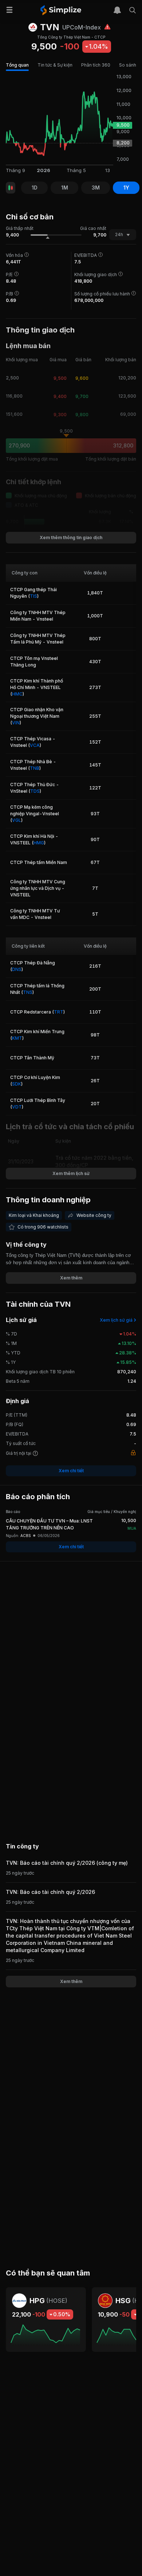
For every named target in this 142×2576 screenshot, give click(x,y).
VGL (17, 820)
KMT (17, 1038)
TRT (59, 1012)
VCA (35, 745)
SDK (17, 1084)
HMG (39, 843)
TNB (35, 768)
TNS (28, 992)
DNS (17, 969)
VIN (16, 723)
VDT (17, 1107)
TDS (35, 791)
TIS (33, 596)
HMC (17, 694)
